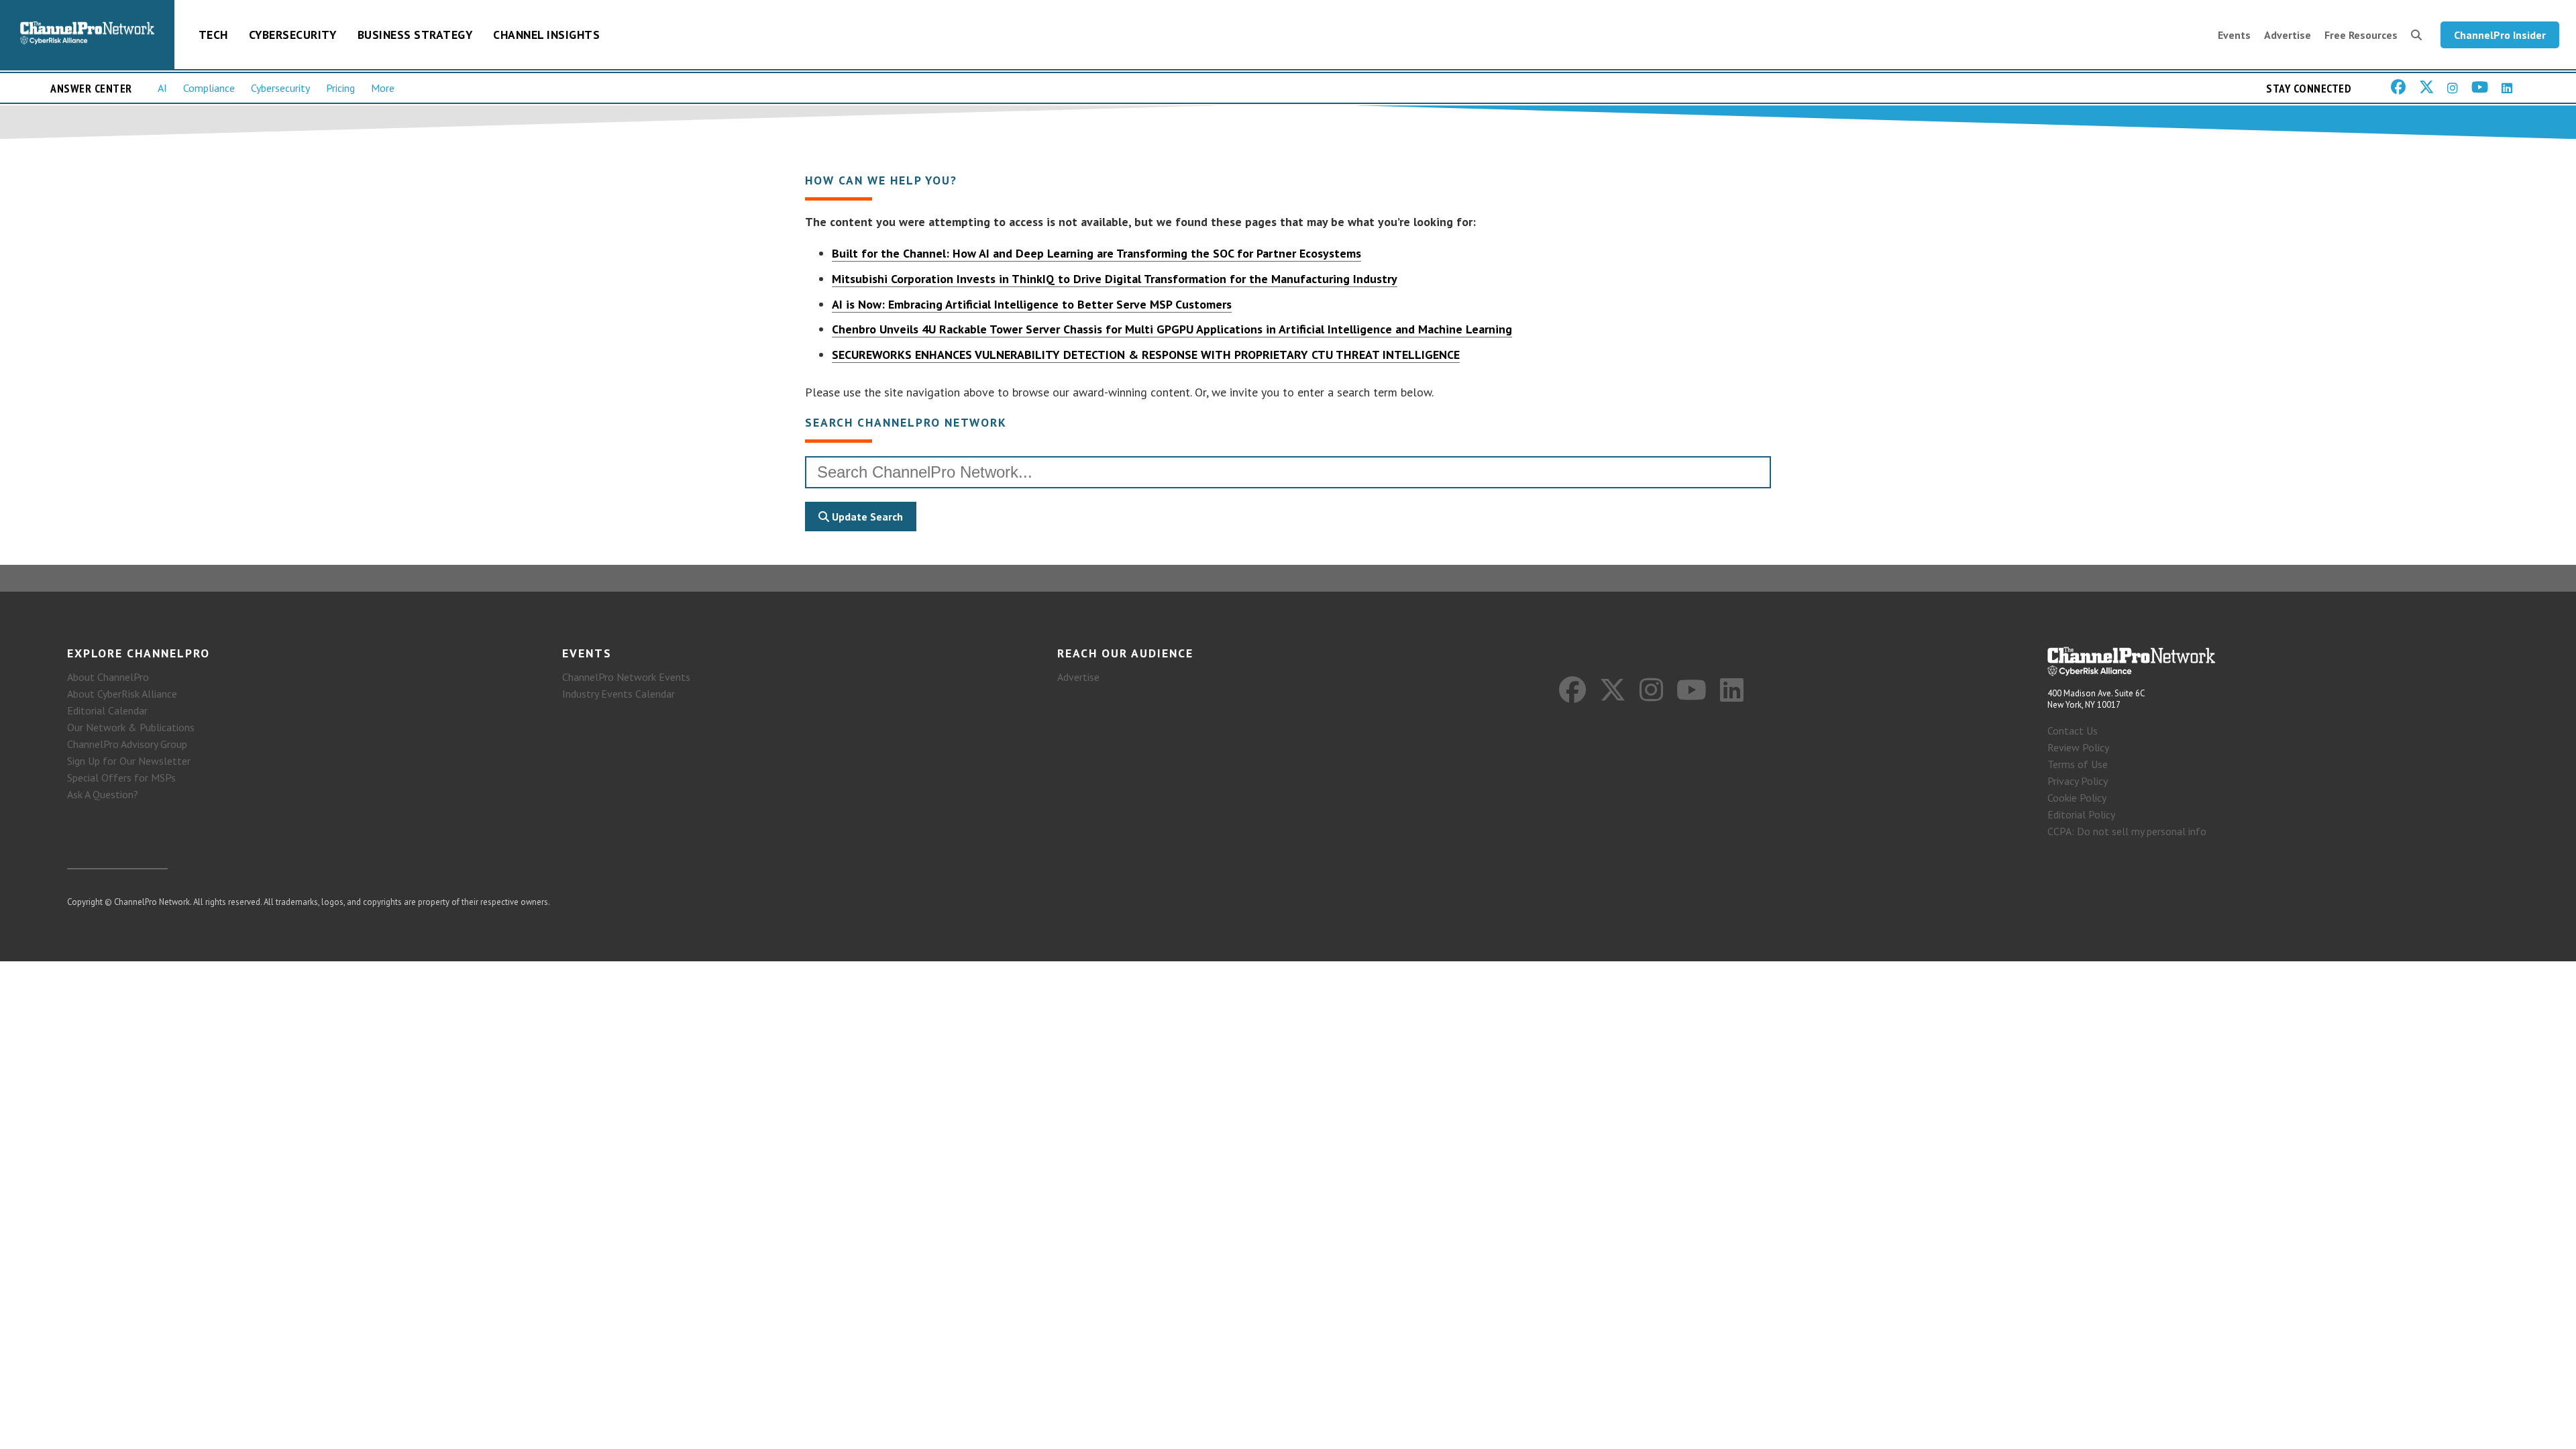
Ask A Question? (103, 794)
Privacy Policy (2078, 781)
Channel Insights (546, 35)
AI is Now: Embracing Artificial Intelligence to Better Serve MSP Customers (1032, 304)
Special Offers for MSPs (121, 777)
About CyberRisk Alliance (122, 694)
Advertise (2288, 35)
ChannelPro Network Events (626, 677)
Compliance (209, 88)
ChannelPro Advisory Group (127, 744)
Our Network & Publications (131, 727)
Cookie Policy (2077, 798)
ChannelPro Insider (2500, 35)
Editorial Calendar (107, 710)
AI (162, 88)
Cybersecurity (293, 35)
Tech (213, 35)
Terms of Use (2078, 764)
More (383, 88)
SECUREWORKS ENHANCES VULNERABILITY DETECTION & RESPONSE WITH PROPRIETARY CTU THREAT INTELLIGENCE (1146, 355)
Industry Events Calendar (619, 694)
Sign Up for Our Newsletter (129, 761)
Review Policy (2078, 747)
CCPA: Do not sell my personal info (2127, 831)
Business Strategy (415, 35)
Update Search (866, 517)
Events (2234, 35)
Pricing (340, 88)
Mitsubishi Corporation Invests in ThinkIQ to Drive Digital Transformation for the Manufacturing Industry (1115, 279)
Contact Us (2073, 731)
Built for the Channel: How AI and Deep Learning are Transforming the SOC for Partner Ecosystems (1096, 253)
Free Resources (2361, 35)
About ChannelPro (108, 677)
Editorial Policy (2081, 814)
